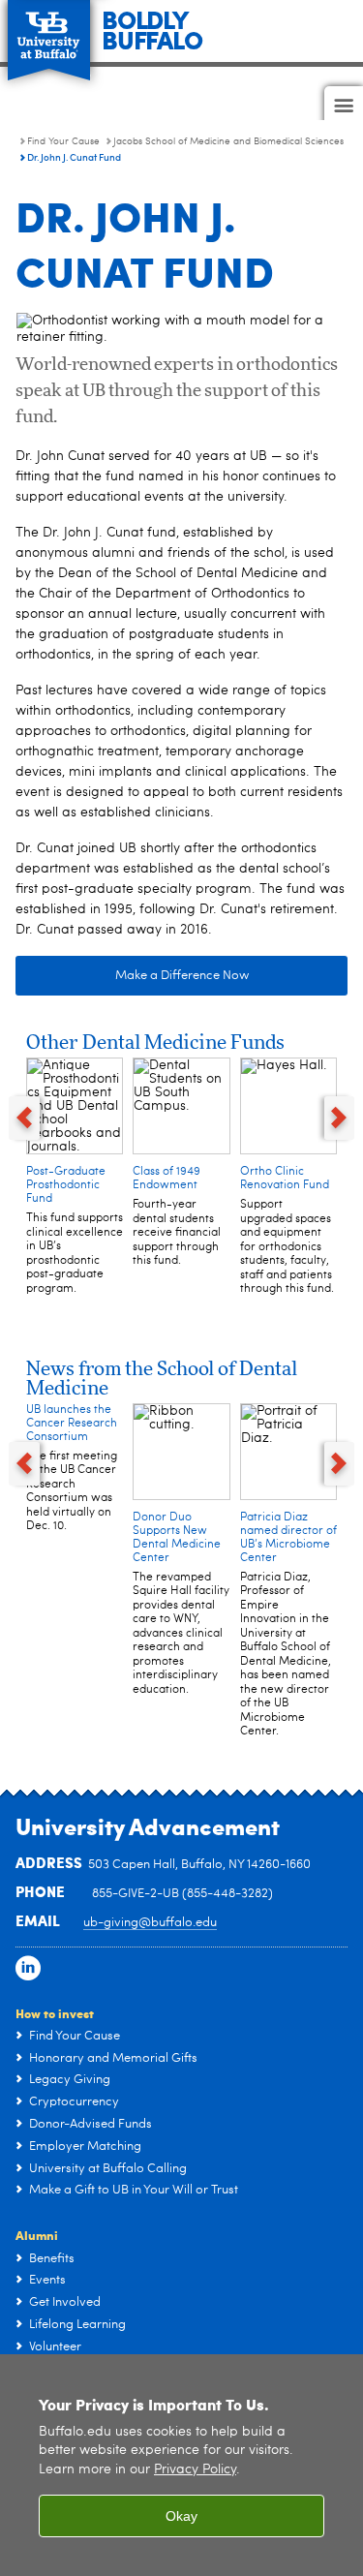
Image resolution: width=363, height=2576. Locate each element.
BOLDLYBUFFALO (152, 29)
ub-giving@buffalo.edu (150, 1923)
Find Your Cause (63, 141)
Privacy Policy (195, 2470)
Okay (181, 2516)
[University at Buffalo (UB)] (49, 30)
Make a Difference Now (182, 976)
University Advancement (148, 1825)
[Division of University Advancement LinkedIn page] (28, 1969)
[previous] (24, 1118)
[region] (181, 2465)
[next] (340, 1118)
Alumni (37, 2235)
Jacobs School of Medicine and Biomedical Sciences (228, 141)
